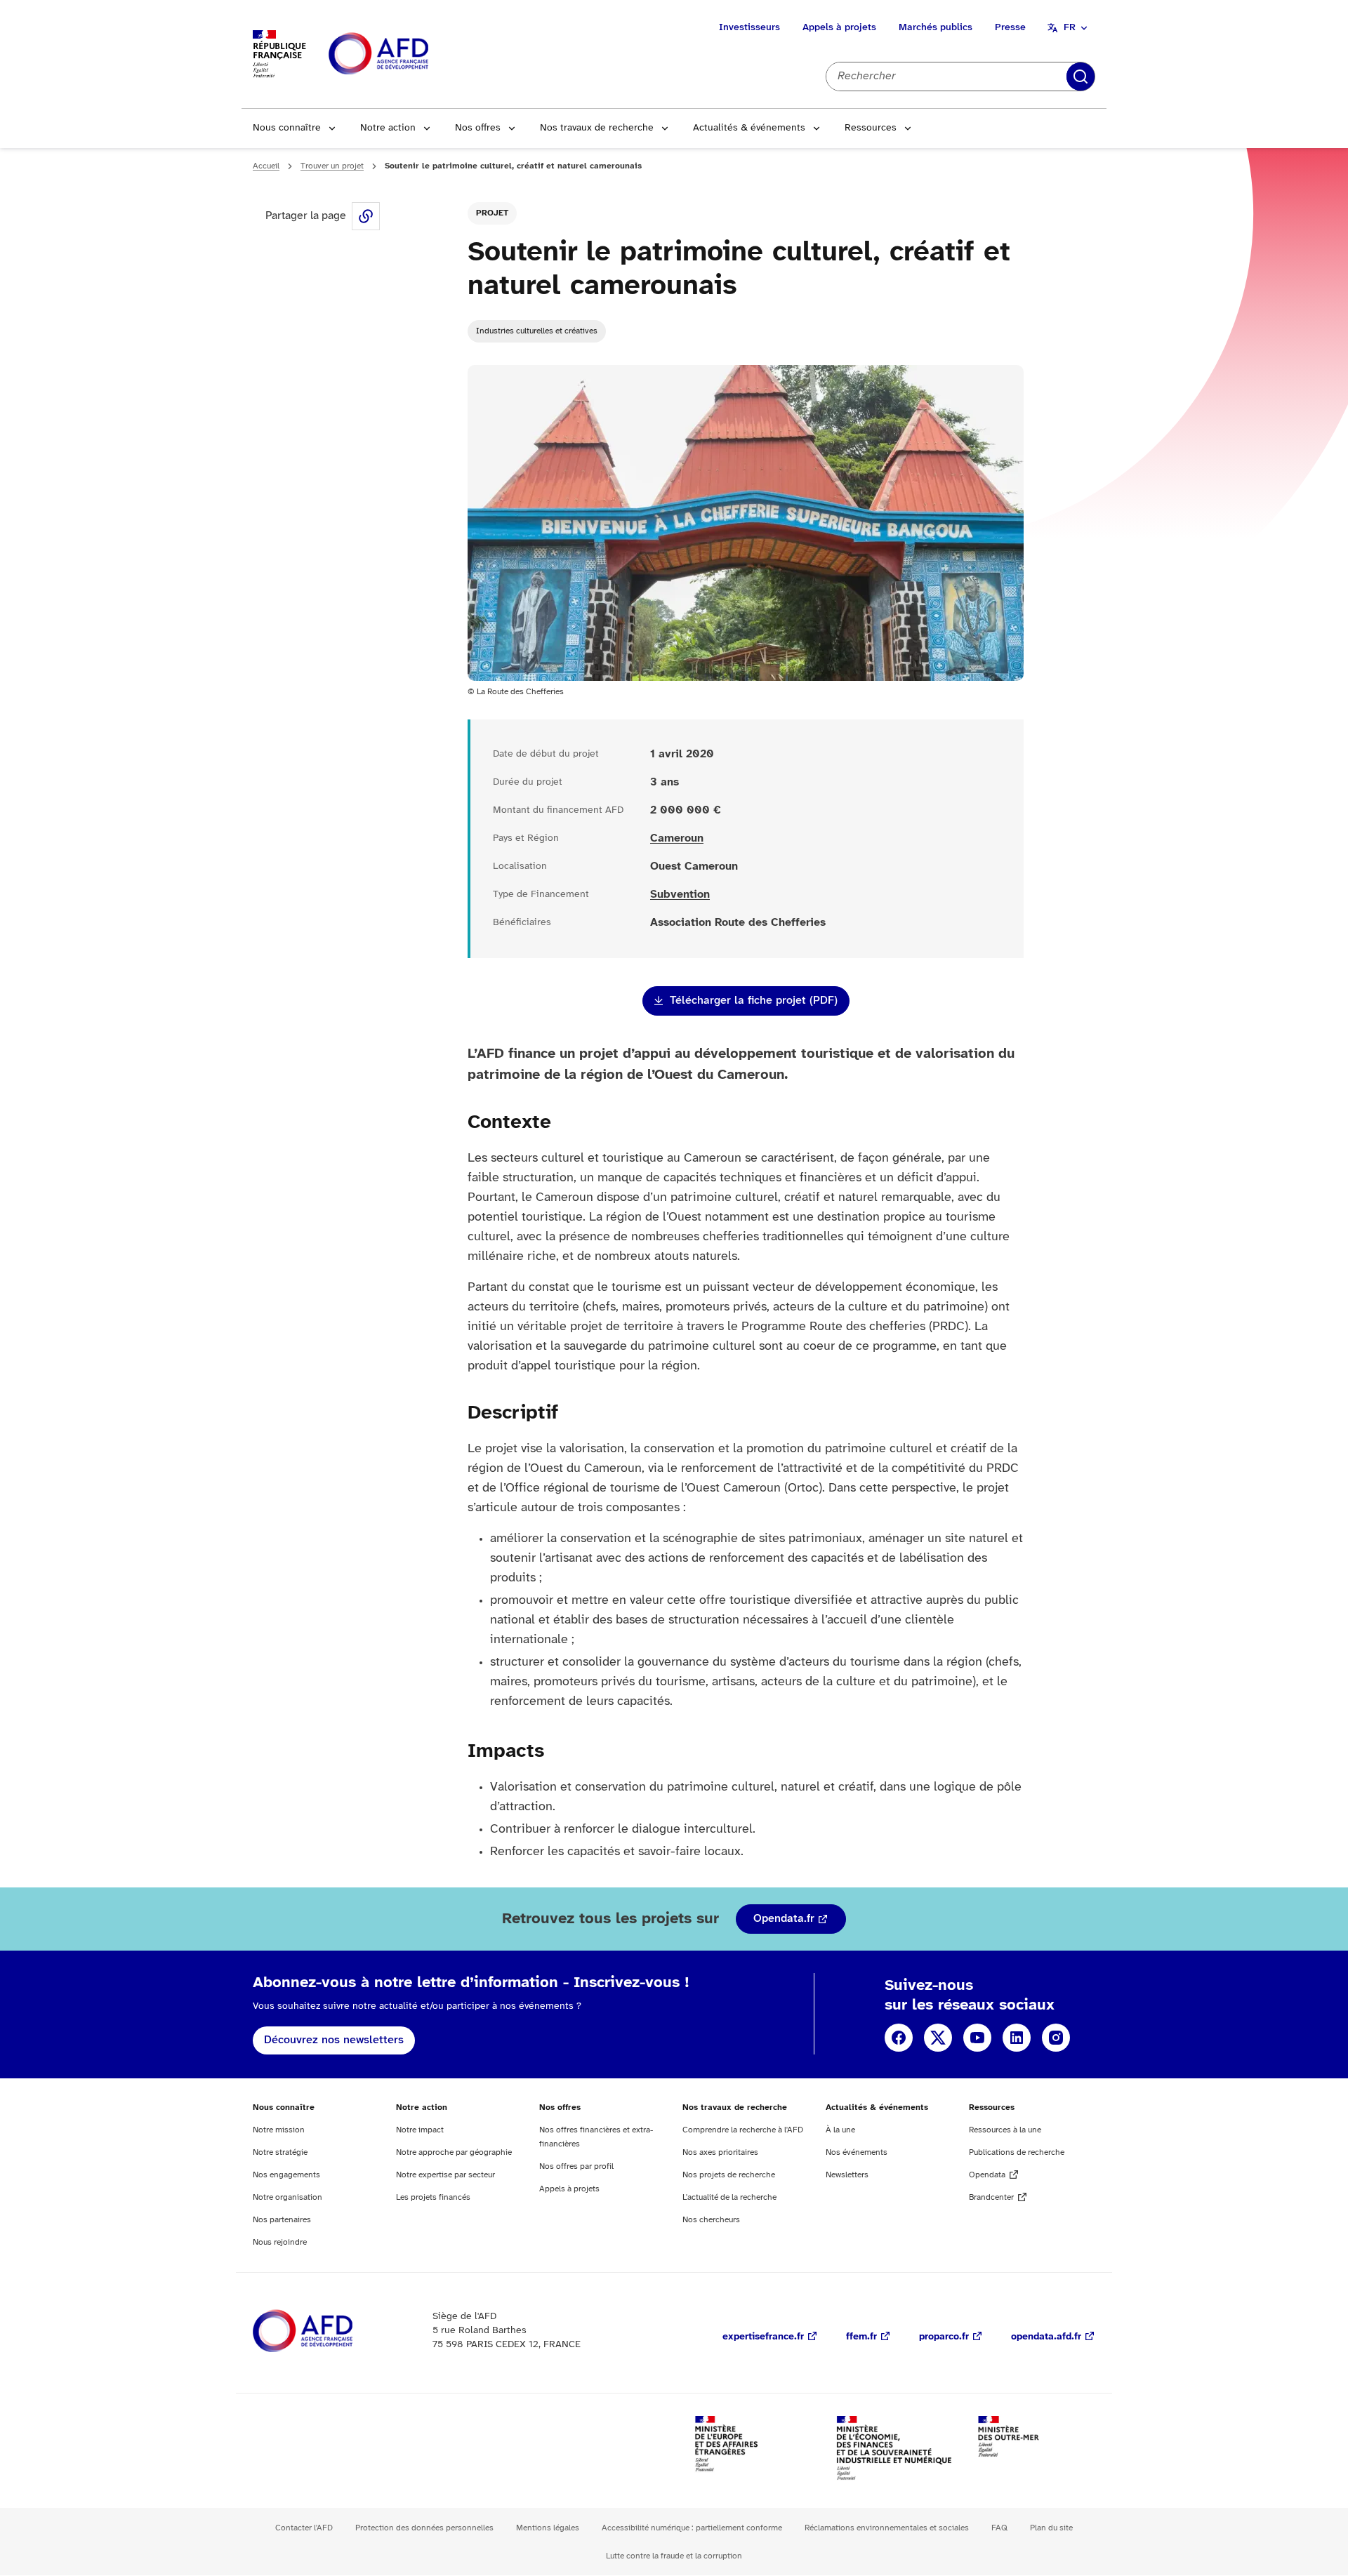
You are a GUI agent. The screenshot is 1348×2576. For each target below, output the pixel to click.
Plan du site (1051, 2528)
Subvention (680, 895)
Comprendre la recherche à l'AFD (743, 2130)
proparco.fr (944, 2337)
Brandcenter (991, 2197)
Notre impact (420, 2130)
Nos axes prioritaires (720, 2152)
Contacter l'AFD (304, 2528)
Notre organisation (288, 2197)
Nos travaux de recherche (597, 128)
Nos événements (857, 2152)
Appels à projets (839, 28)
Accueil (266, 166)
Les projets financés (433, 2197)
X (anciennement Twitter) (938, 2038)
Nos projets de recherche (729, 2175)
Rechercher (1081, 77)
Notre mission (279, 2130)
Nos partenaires (282, 2220)
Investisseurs (749, 28)
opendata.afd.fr (1046, 2337)
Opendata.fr (784, 1919)
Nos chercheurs (711, 2220)
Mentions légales (548, 2528)
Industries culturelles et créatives (537, 331)
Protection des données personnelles (424, 2528)
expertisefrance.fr (763, 2337)
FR (1070, 28)
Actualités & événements (749, 128)
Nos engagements (286, 2175)
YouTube (977, 2038)
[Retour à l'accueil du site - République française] (410, 54)
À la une (840, 2130)
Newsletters (847, 2175)
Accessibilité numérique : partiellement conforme (692, 2528)
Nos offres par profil (576, 2166)
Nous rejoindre (280, 2242)
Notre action (388, 128)
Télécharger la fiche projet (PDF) (754, 1001)
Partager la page (366, 216)
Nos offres (478, 128)
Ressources (871, 128)
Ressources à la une (1005, 2130)
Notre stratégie (280, 2152)
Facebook (899, 2038)
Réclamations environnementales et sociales (887, 2528)
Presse (1010, 28)
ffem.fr (861, 2337)
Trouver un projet (332, 166)
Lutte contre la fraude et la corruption (674, 2556)
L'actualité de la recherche (729, 2197)
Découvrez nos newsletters (334, 2040)
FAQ (999, 2528)
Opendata (987, 2175)
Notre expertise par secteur (445, 2175)
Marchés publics (936, 28)
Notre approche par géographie (454, 2152)
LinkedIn (1017, 2038)
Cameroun (677, 838)
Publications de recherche (1017, 2152)
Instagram (1056, 2038)
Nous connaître (287, 128)
